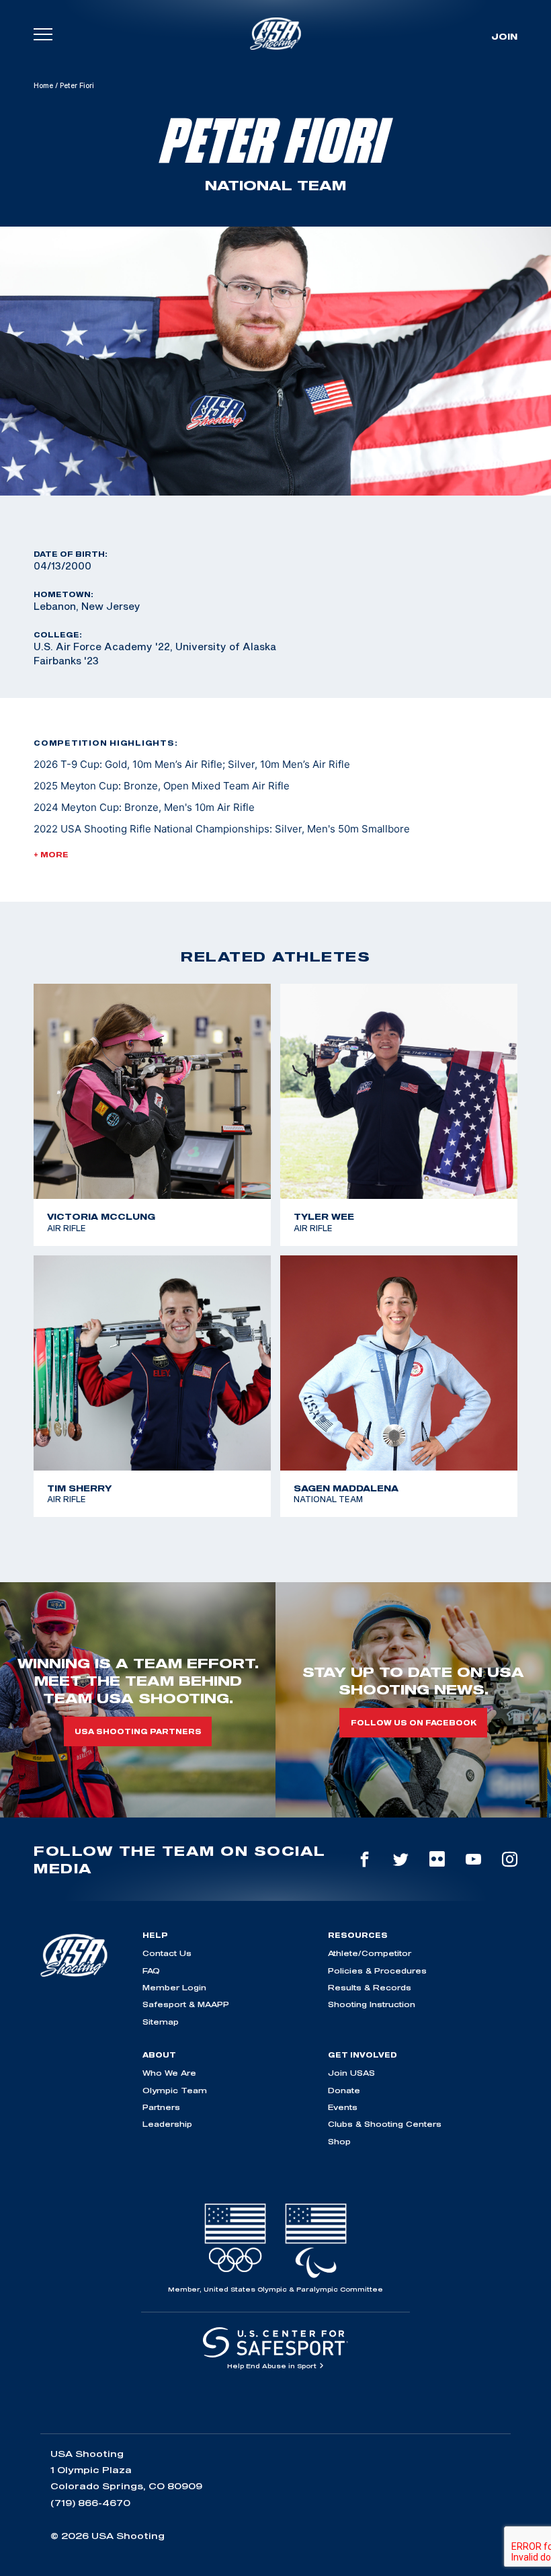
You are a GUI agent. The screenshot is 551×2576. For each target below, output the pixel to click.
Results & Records (370, 1987)
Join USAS (351, 2073)
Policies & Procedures (377, 1970)
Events (343, 2107)
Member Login (174, 1987)
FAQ (151, 1970)
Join (504, 36)
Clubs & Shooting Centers (385, 2124)
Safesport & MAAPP (186, 2004)
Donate (344, 2090)
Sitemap (161, 2022)
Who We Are (169, 2073)
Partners (161, 2107)
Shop (339, 2141)
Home (43, 85)
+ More (51, 855)
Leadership (167, 2124)
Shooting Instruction (372, 2004)
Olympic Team (175, 2090)
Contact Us (167, 1953)
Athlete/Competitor (370, 1953)
